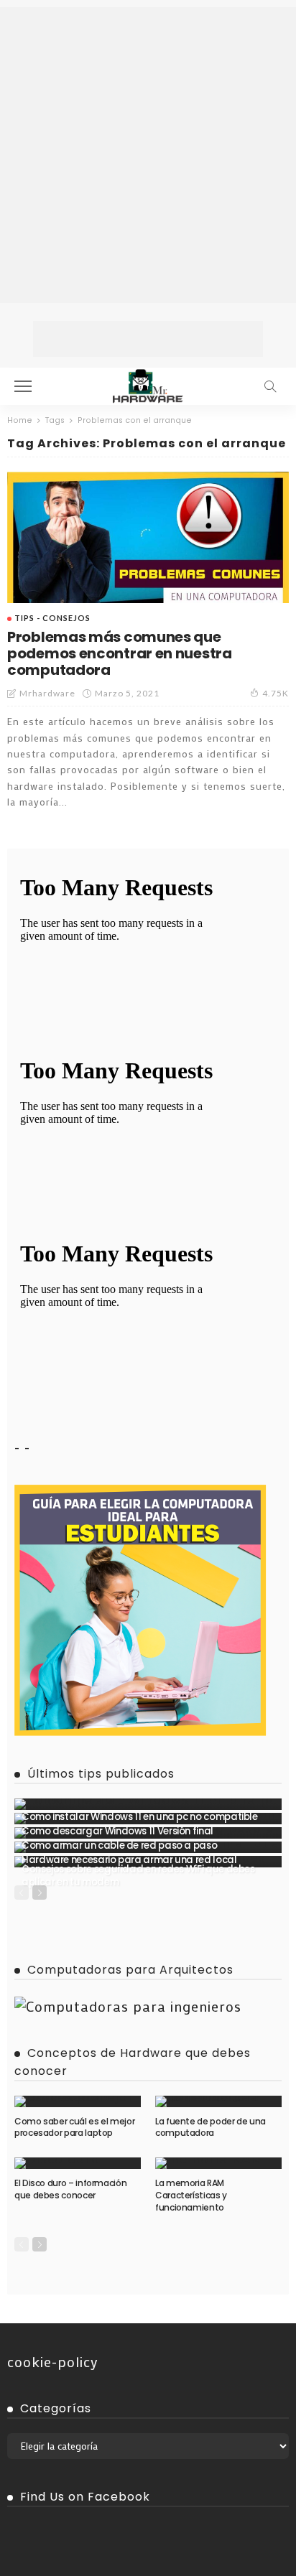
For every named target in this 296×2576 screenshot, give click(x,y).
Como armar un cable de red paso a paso (119, 1845)
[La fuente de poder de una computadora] (218, 2101)
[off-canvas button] (23, 386)
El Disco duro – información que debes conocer (70, 2189)
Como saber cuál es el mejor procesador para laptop (74, 2127)
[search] (270, 386)
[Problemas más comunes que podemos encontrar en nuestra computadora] (148, 537)
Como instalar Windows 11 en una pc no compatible (140, 1817)
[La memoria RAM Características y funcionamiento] (218, 2163)
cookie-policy (53, 2361)
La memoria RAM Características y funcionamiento (191, 2195)
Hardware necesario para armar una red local (129, 1860)
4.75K (276, 693)
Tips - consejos (52, 618)
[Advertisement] (148, 155)
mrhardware (47, 693)
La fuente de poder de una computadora (211, 2127)
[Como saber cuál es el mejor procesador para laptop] (78, 2101)
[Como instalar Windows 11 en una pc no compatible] (148, 1804)
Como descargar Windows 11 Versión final (117, 1831)
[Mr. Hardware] (148, 384)
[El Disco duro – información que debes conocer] (78, 2163)
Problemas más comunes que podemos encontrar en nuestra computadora (120, 653)
